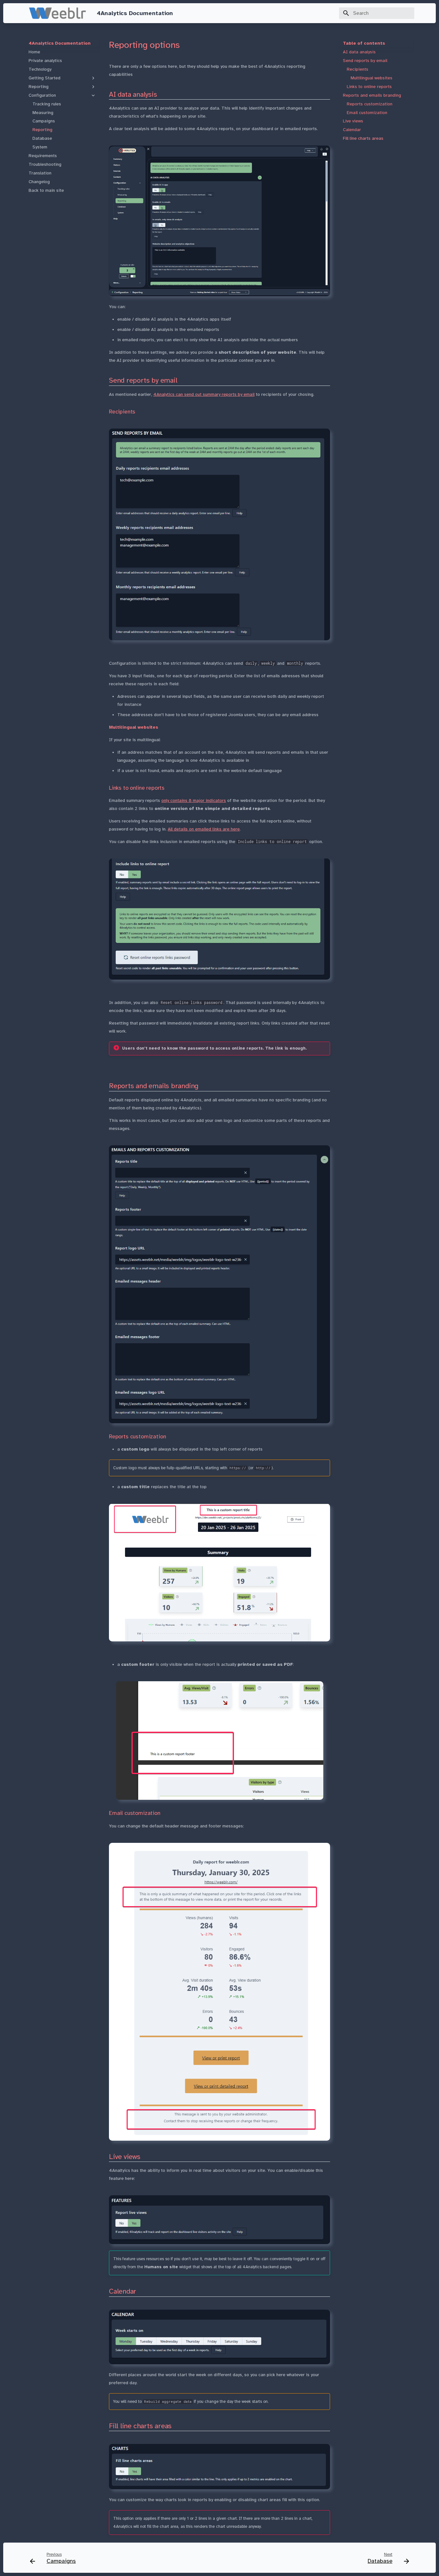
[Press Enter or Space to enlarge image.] (219, 221)
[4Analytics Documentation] (58, 13)
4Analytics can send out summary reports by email (204, 394)
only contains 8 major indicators (194, 800)
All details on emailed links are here (204, 829)
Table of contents (364, 43)
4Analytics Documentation (60, 43)
